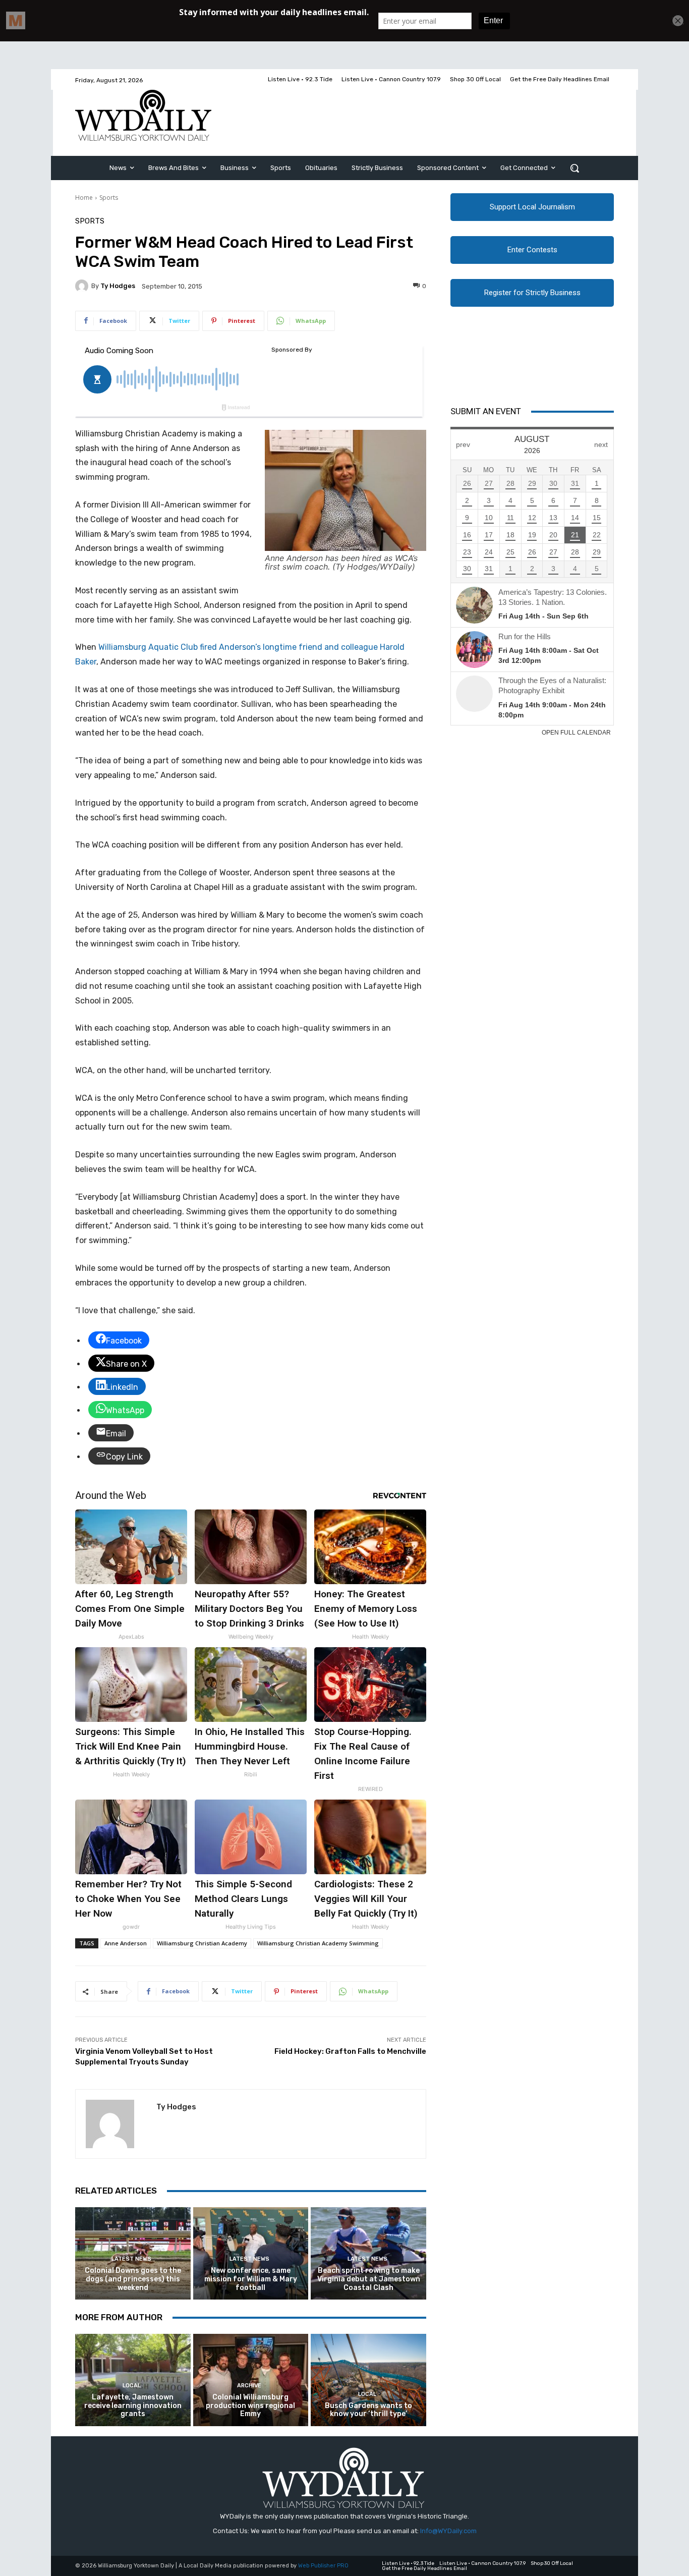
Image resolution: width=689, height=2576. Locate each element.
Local (132, 2386)
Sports (109, 198)
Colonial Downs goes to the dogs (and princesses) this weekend (133, 2279)
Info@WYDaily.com (448, 2531)
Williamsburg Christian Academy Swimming (318, 1943)
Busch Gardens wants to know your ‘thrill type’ (368, 2410)
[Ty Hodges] (83, 286)
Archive (249, 2386)
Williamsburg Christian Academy (202, 1943)
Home (84, 198)
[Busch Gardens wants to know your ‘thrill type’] (368, 2380)
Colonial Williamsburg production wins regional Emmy (250, 2406)
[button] (575, 168)
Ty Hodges (118, 286)
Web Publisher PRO (323, 2566)
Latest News (131, 2259)
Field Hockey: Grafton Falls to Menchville (350, 2051)
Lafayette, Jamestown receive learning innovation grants (133, 2406)
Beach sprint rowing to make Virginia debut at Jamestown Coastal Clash (369, 2279)
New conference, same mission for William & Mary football (251, 2279)
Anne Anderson (126, 1943)
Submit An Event (486, 411)
